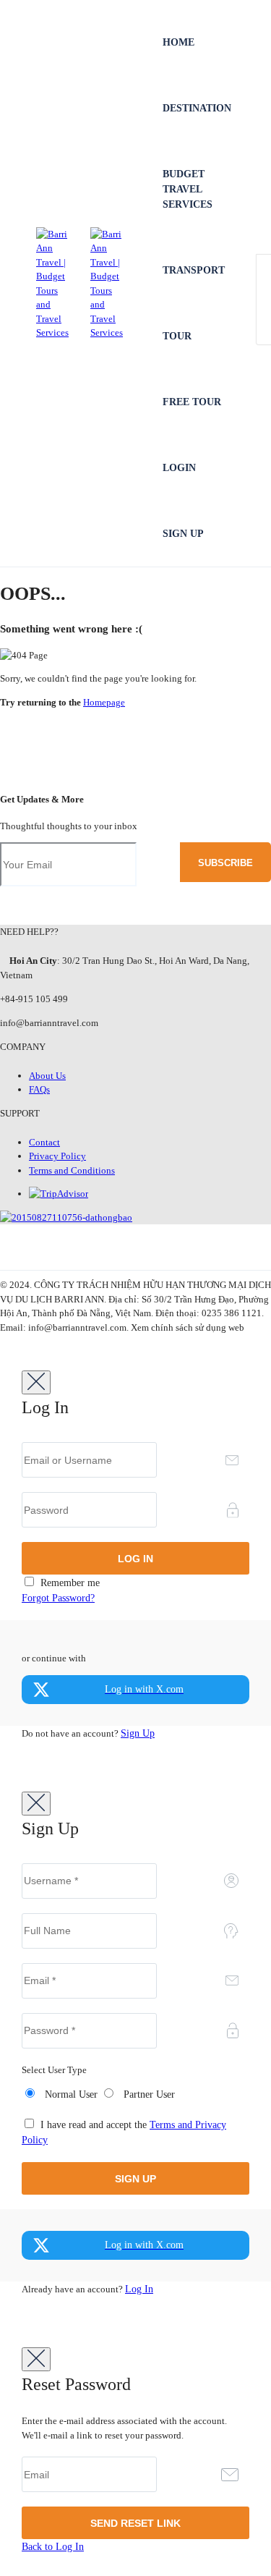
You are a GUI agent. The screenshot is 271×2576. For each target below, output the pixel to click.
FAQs (39, 1089)
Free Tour (192, 402)
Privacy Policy (57, 1156)
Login (179, 468)
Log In (139, 2289)
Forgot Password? (58, 1598)
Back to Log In (53, 2547)
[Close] (36, 1382)
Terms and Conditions (72, 1170)
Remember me (69, 1583)
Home (178, 42)
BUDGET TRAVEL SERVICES (188, 189)
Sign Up (183, 534)
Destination (197, 108)
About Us (47, 1076)
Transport (194, 270)
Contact (44, 1142)
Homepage (104, 702)
